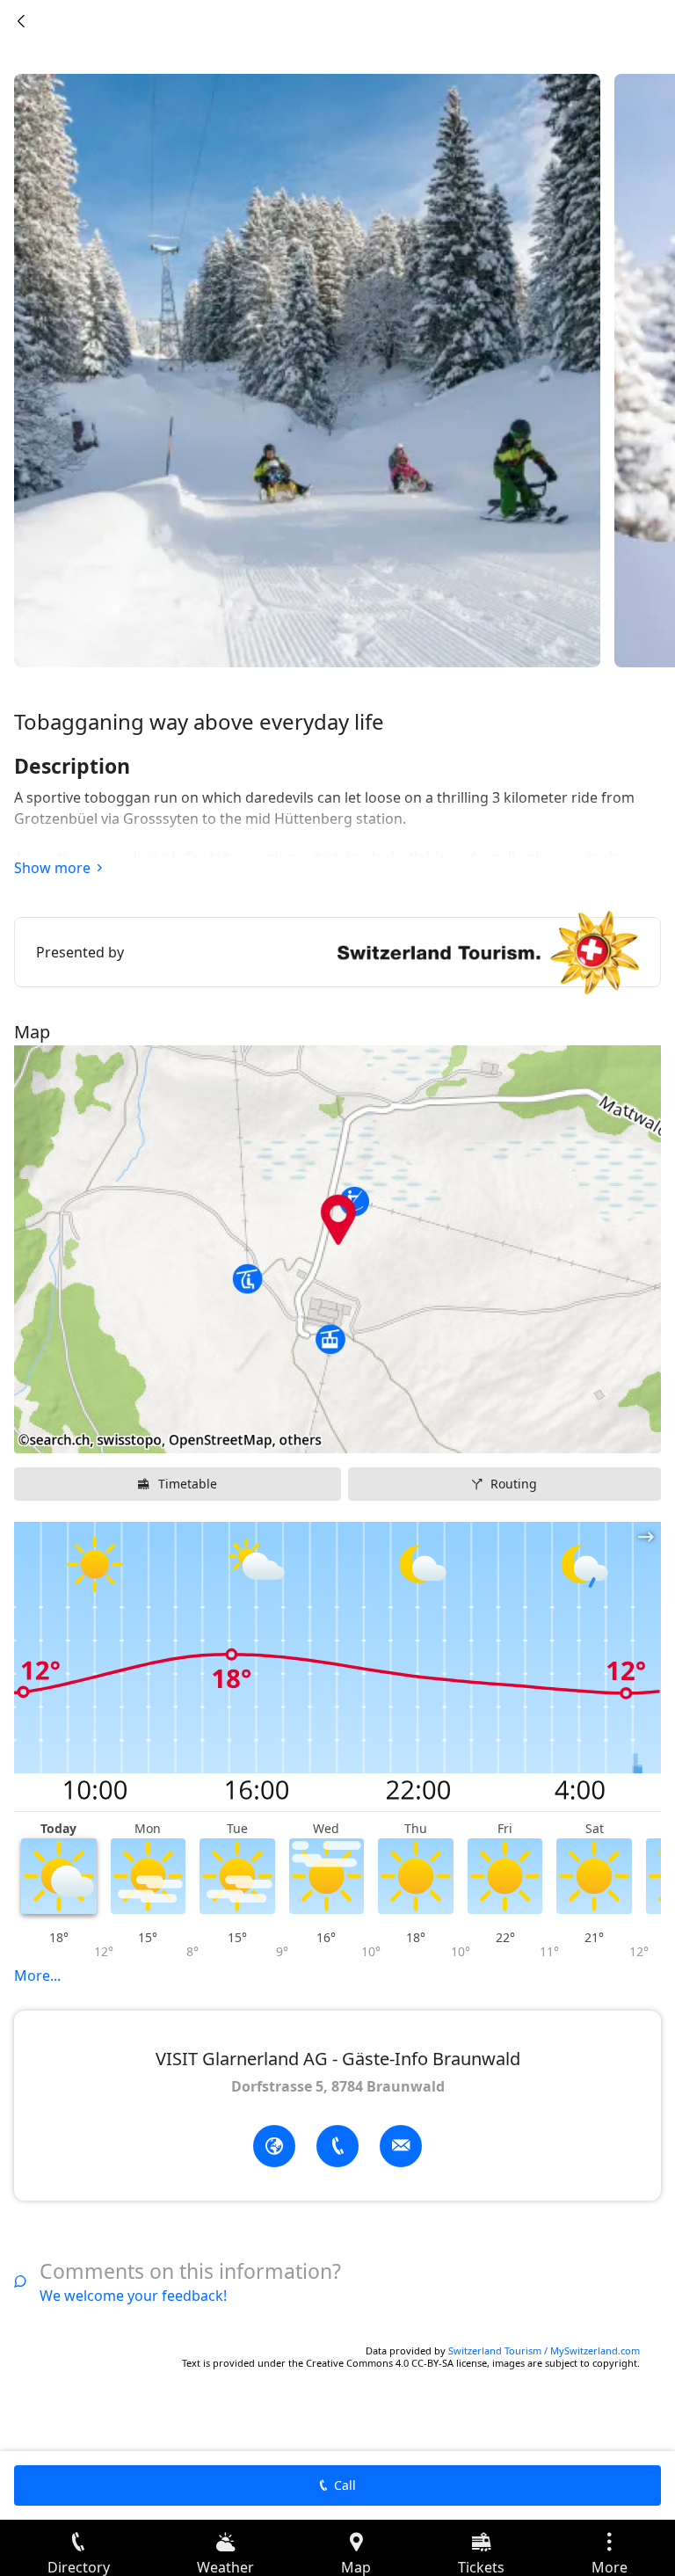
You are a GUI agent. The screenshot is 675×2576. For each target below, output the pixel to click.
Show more (52, 868)
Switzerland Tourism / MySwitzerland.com (544, 2350)
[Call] (337, 2146)
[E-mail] (401, 2146)
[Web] (274, 2146)
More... (37, 1976)
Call (345, 2485)
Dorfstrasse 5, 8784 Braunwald (338, 2086)
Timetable (188, 1484)
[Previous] (21, 21)
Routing (514, 1484)
